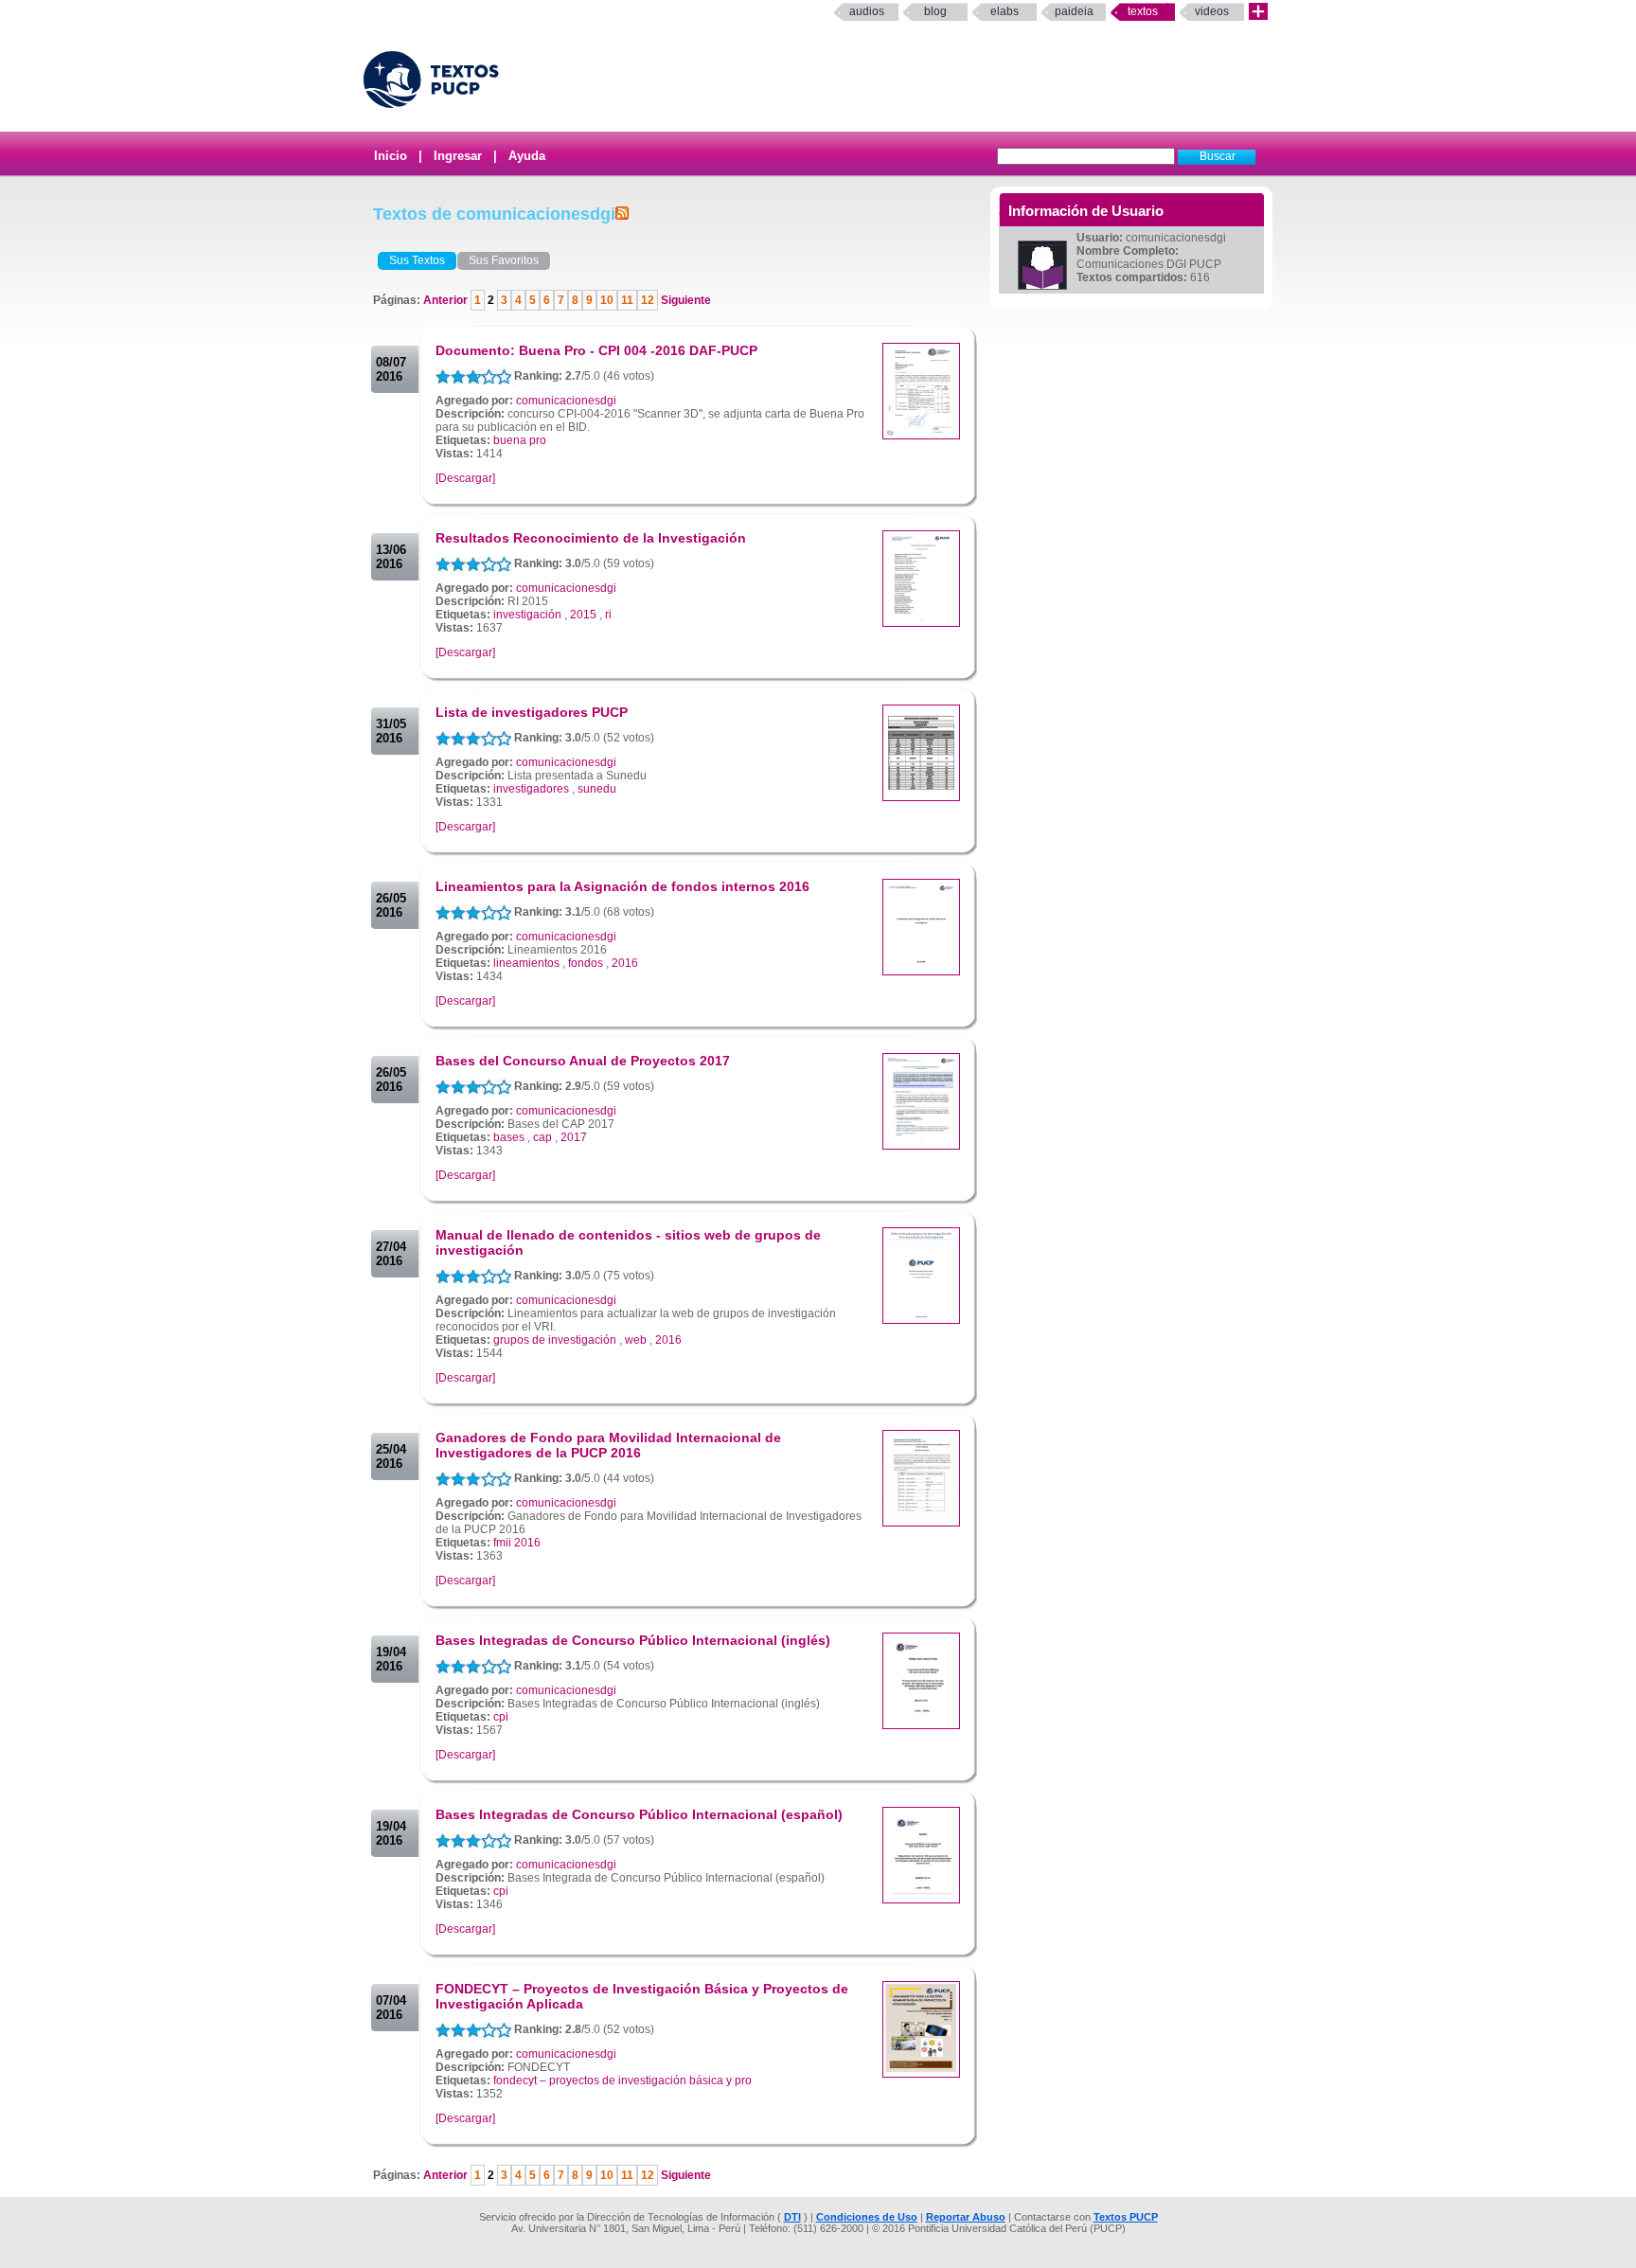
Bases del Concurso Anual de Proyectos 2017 (583, 1061)
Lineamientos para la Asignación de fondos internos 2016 (622, 886)
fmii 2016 (517, 1543)
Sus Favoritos (504, 260)
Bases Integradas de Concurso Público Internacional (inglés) (633, 1640)
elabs (1005, 11)
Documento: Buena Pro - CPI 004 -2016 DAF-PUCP (596, 350)
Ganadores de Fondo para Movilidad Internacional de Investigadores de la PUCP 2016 (608, 1445)
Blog (935, 11)
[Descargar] (465, 478)
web (636, 1340)
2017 (574, 1137)
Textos (1143, 11)
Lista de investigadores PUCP (532, 712)
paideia (1074, 11)
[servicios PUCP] (1258, 12)
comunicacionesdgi (566, 401)
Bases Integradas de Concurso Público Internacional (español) (639, 1814)
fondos (586, 963)
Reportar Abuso (966, 2217)
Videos (1212, 11)
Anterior (447, 300)
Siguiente (685, 300)
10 (607, 300)
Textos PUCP (1126, 2217)
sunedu (597, 789)
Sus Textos (417, 260)
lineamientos (526, 963)
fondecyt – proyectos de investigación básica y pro (622, 2080)
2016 (625, 963)
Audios (867, 11)
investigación (527, 615)
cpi (501, 1717)
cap (542, 1137)
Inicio (391, 156)
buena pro (520, 440)
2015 (583, 615)
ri (608, 615)
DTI (792, 2217)
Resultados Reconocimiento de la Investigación (591, 538)
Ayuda (527, 156)
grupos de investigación (555, 1340)
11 (627, 300)
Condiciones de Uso (867, 2217)
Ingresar (458, 156)
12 (648, 300)
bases (509, 1137)
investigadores (531, 789)
